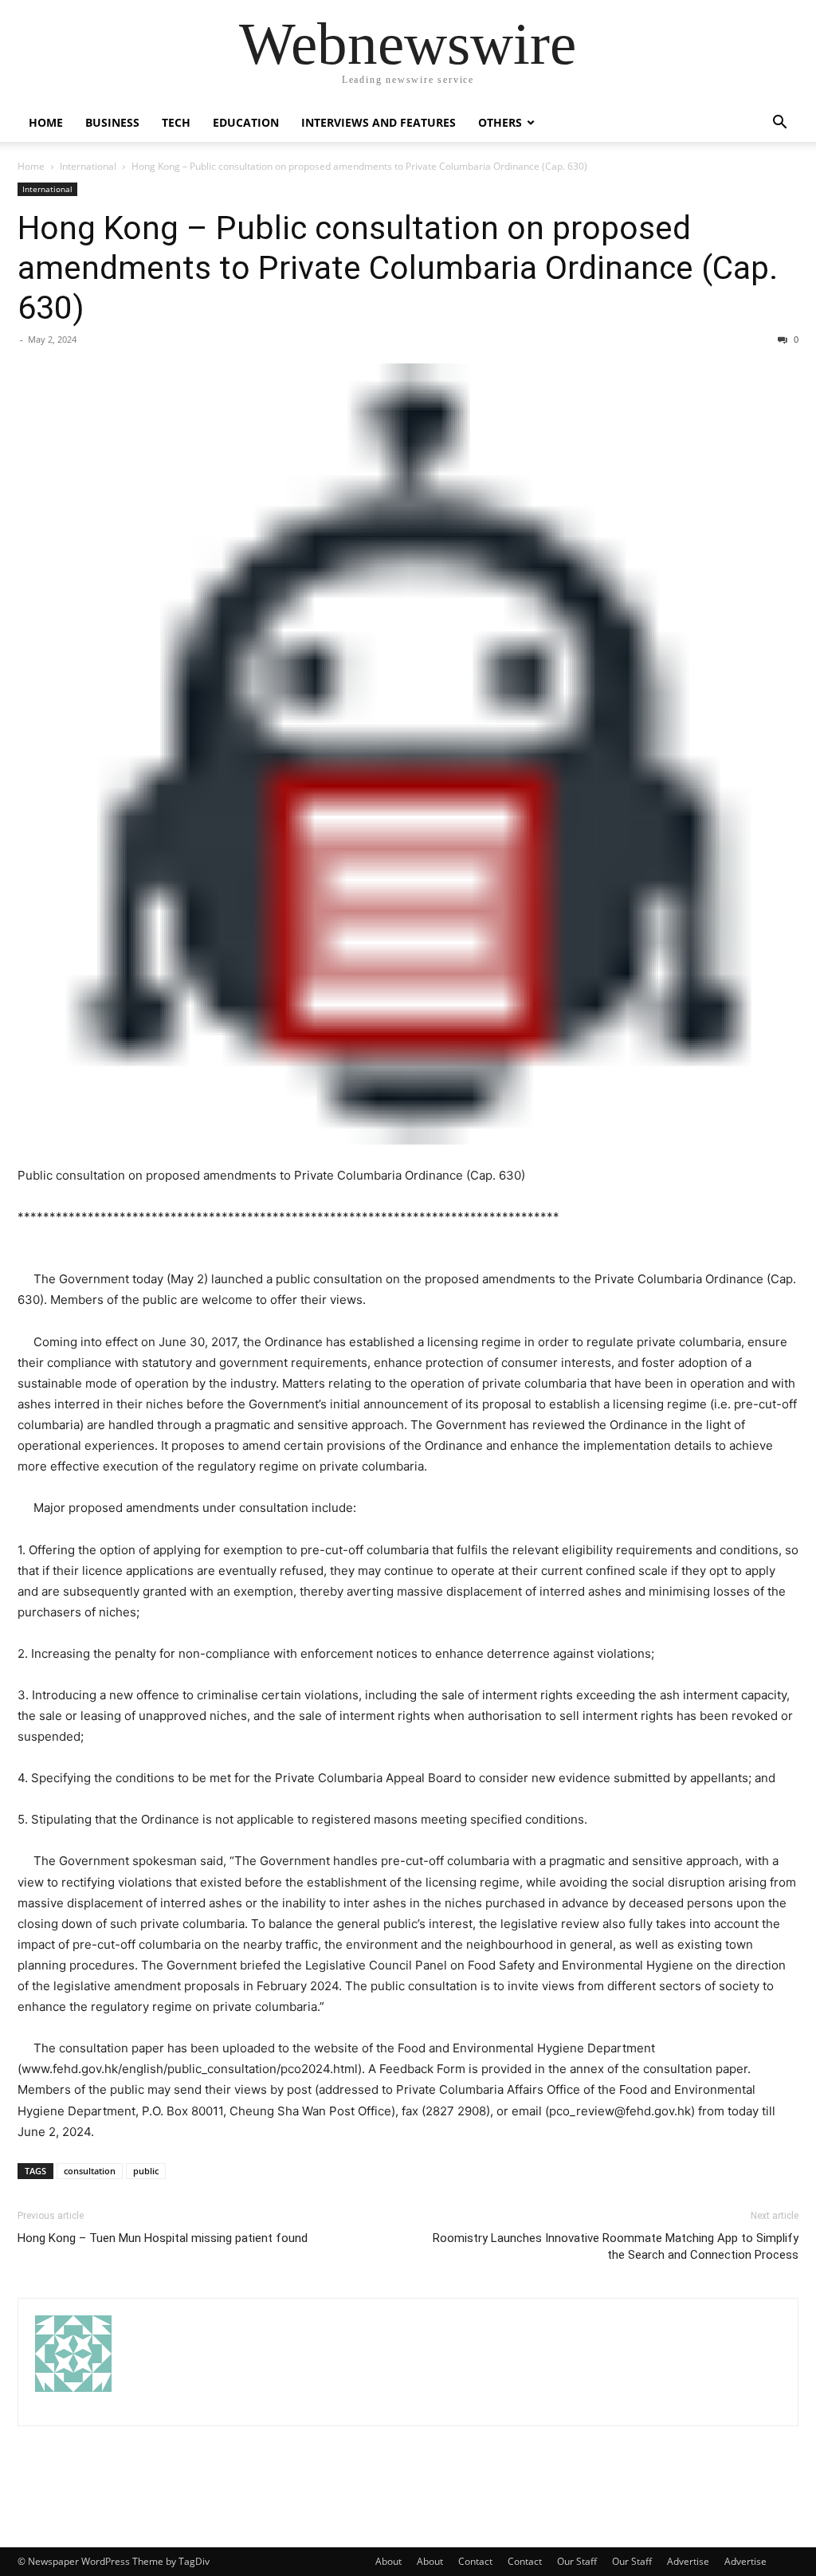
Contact (475, 2561)
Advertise (688, 2561)
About (388, 2561)
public (146, 2171)
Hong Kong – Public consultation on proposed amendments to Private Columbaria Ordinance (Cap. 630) (398, 268)
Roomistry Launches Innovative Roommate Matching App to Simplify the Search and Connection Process (616, 2246)
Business (112, 122)
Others (500, 122)
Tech (176, 122)
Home (46, 122)
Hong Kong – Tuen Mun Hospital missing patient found (163, 2238)
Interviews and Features (379, 122)
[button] (779, 124)
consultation (90, 2171)
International (88, 166)
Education (246, 122)
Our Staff (577, 2561)
